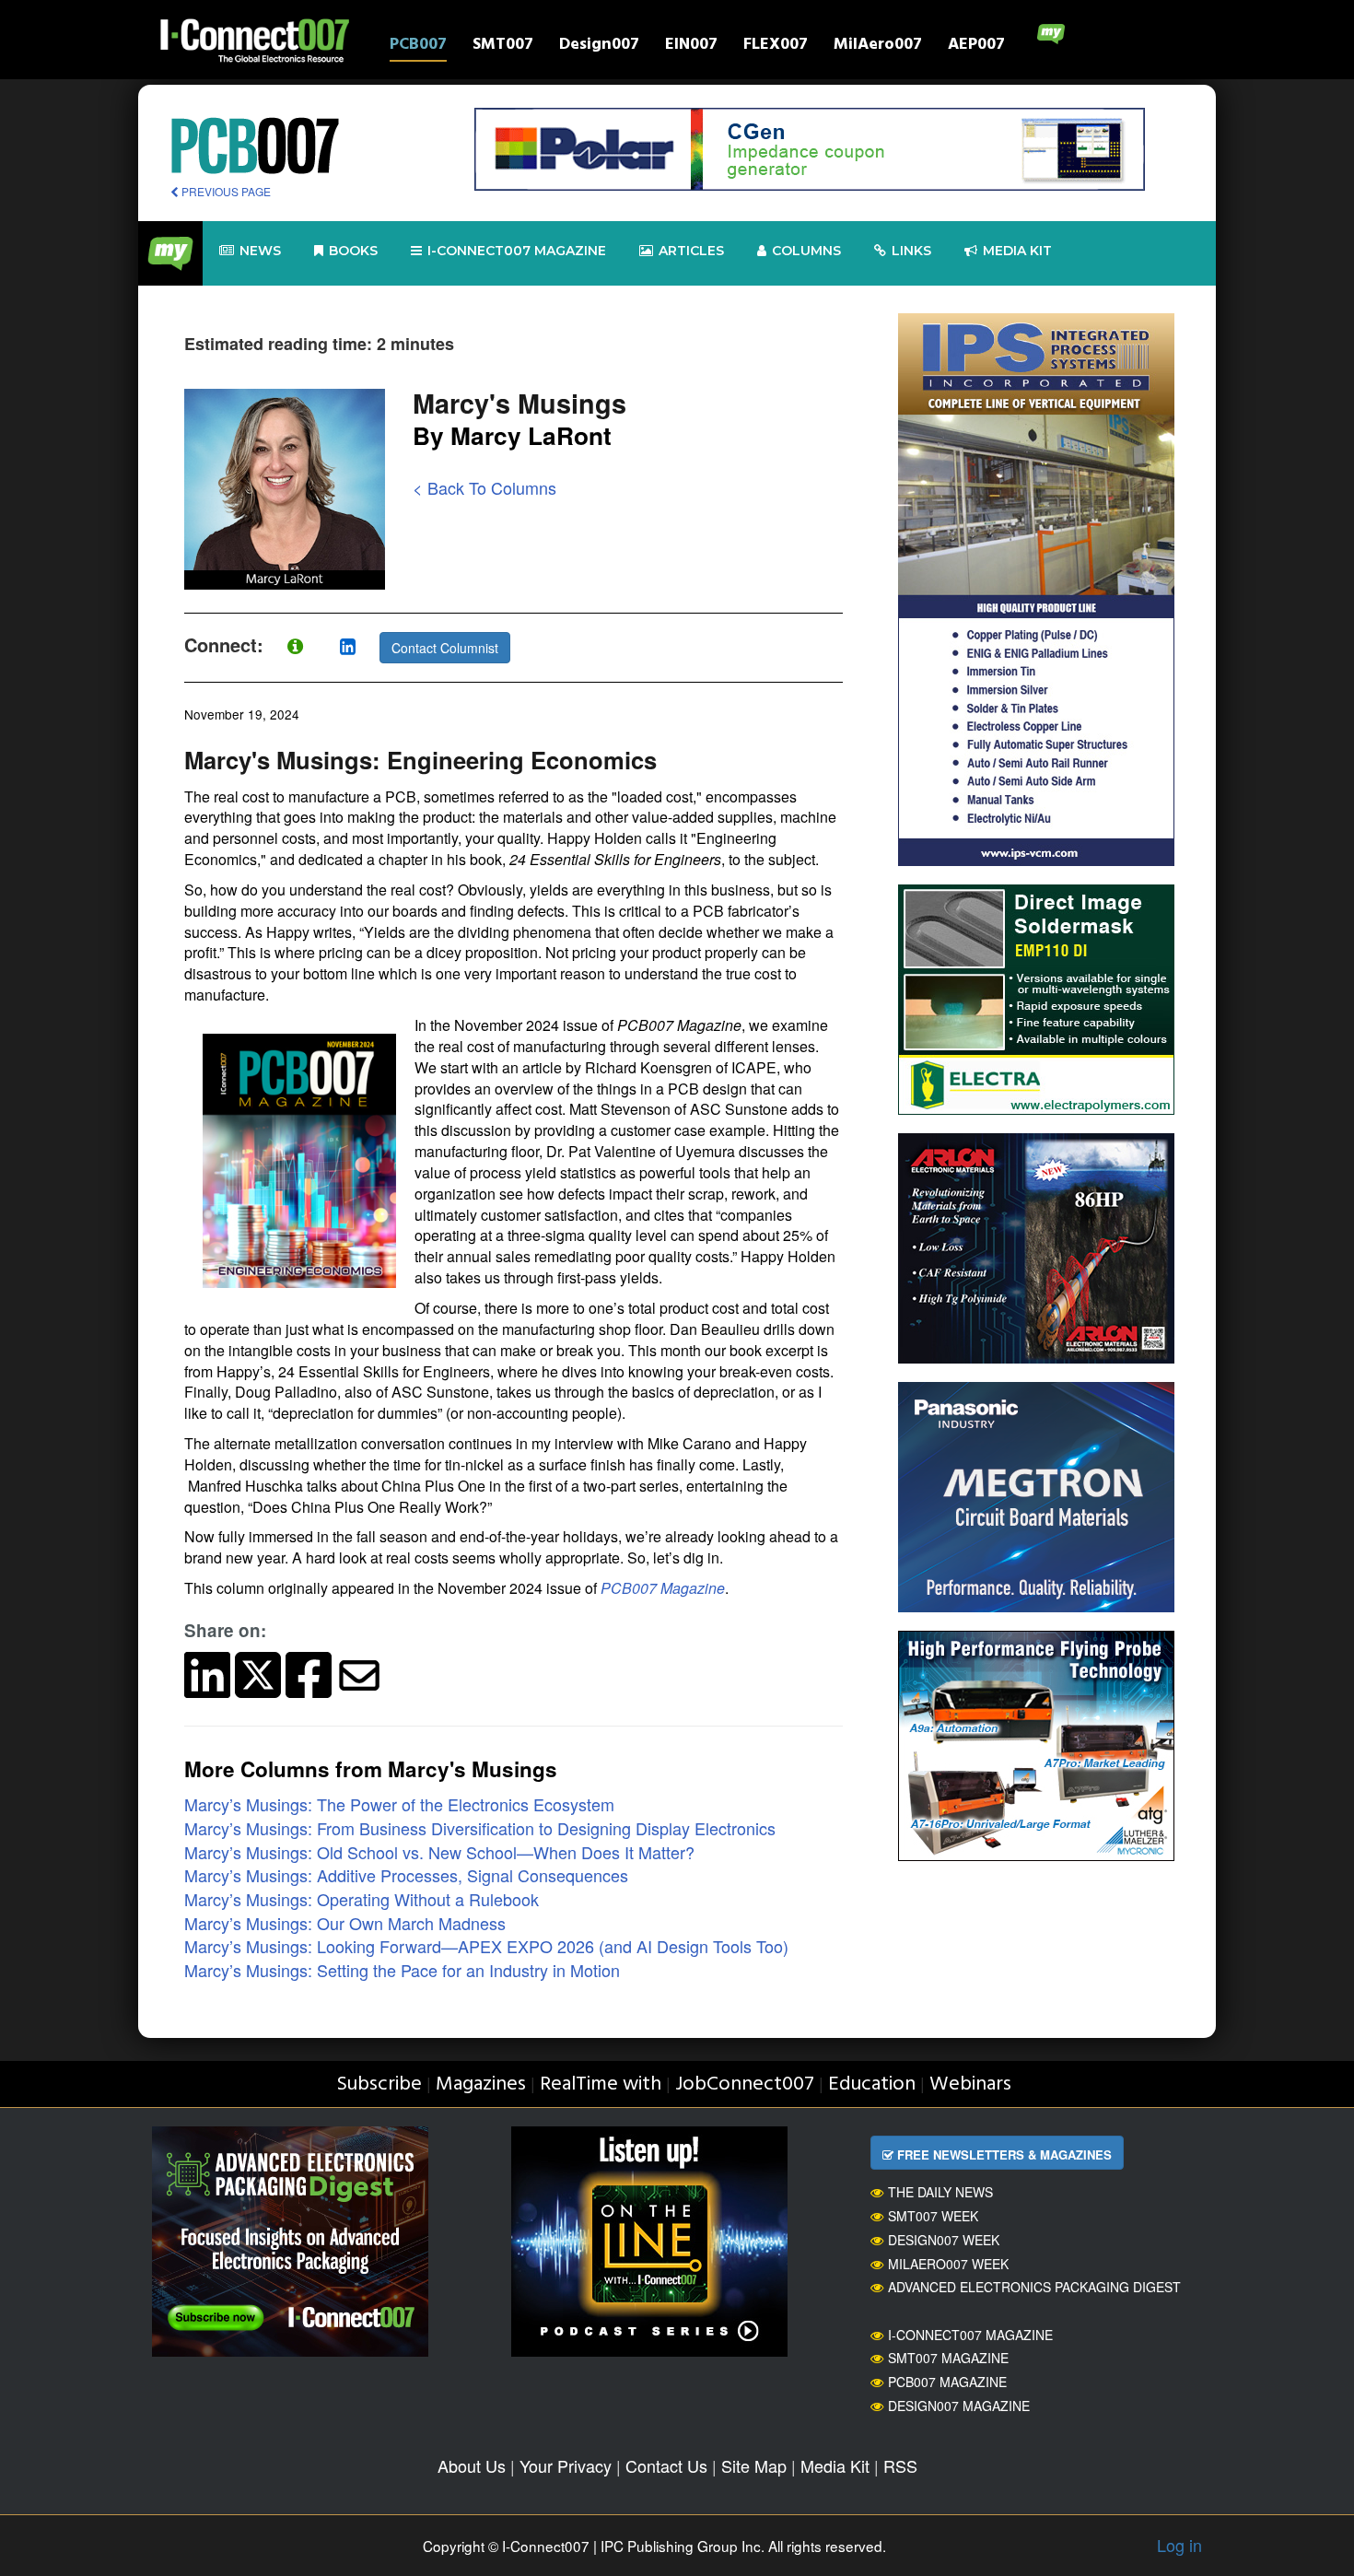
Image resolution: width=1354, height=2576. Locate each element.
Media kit (1017, 251)
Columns (806, 251)
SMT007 (503, 47)
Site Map (754, 2465)
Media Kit (835, 2465)
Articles (691, 251)
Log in (1179, 2545)
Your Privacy (566, 2465)
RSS (900, 2465)
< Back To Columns (484, 487)
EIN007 (691, 47)
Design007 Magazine (959, 2406)
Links (911, 251)
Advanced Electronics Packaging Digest (1034, 2287)
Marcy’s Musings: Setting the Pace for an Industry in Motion (402, 1970)
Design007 (599, 47)
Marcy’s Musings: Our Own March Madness (345, 1923)
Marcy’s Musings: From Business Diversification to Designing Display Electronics (480, 1828)
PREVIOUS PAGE (225, 191)
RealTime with (601, 2084)
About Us (472, 2465)
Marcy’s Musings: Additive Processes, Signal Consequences (406, 1875)
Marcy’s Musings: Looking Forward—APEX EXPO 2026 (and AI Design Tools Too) (486, 1946)
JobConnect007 (745, 2084)
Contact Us (666, 2465)
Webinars (970, 2084)
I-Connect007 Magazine (517, 251)
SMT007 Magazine (948, 2358)
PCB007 (418, 47)
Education (872, 2084)
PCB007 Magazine (663, 1588)
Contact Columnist (445, 648)
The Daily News (940, 2192)
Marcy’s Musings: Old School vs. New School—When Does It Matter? (439, 1852)
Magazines (481, 2084)
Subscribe (379, 2084)
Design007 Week (944, 2240)
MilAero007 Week (948, 2264)
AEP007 (976, 47)
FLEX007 (776, 47)
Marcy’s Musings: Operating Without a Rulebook (362, 1899)
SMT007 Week (933, 2216)
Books (353, 251)
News (260, 251)
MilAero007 (878, 47)
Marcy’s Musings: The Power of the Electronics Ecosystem (399, 1804)
